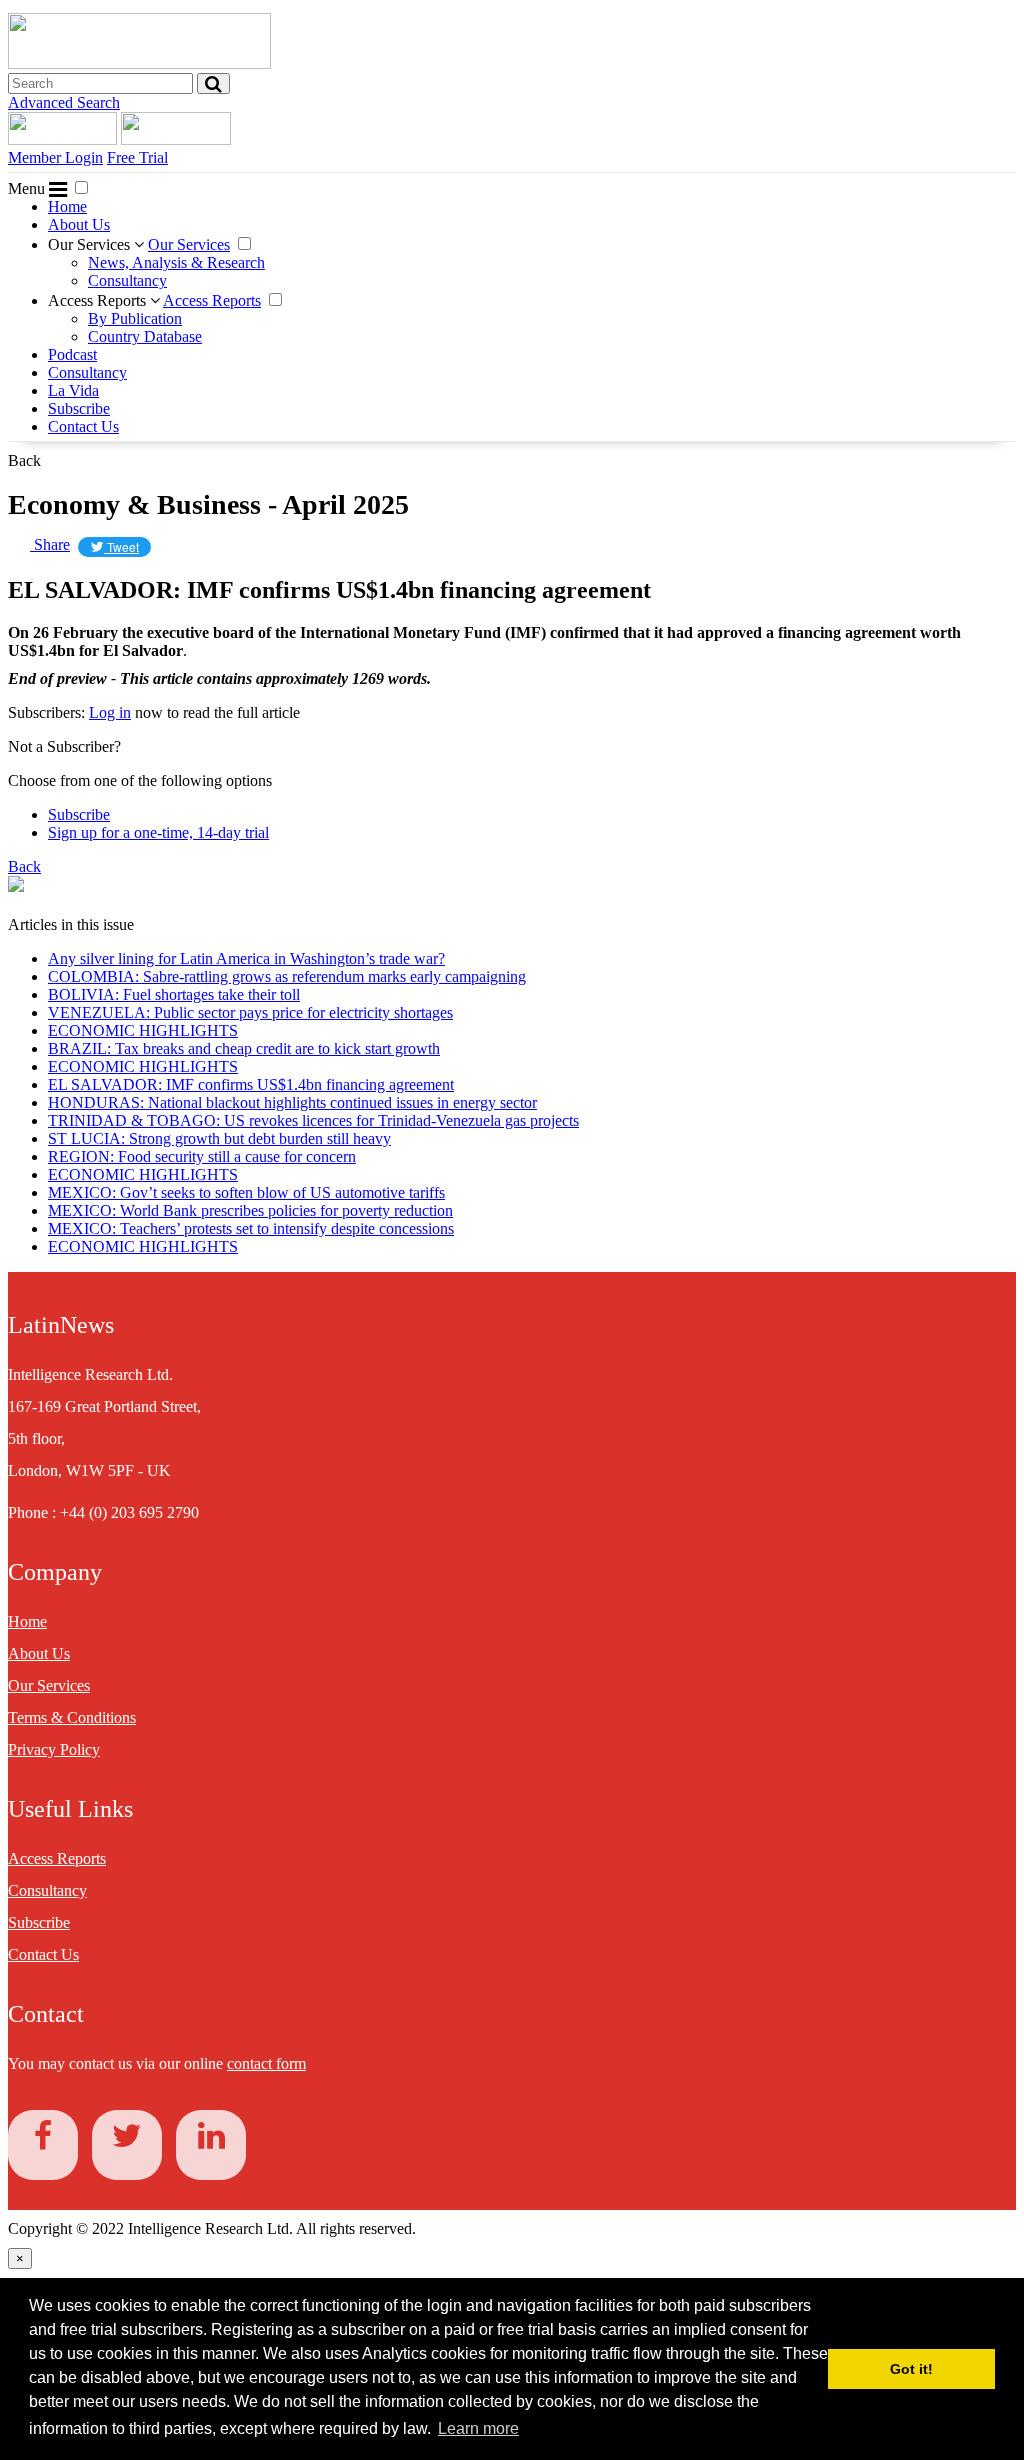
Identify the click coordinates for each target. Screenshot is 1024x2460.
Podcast (72, 354)
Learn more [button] (478, 2428)
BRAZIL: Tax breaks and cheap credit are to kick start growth (244, 1048)
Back (24, 460)
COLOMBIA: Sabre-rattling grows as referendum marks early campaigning (287, 976)
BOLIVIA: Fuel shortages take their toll (174, 994)
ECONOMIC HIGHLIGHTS (143, 1030)
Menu (28, 188)
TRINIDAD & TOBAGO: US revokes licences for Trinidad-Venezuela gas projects (313, 1120)
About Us (79, 224)
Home (67, 206)
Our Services (91, 244)
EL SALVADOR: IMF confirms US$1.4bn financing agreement (251, 1084)
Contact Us (83, 426)
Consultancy (127, 280)
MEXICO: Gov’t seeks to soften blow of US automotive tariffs (246, 1192)
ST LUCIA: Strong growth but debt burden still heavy (219, 1138)
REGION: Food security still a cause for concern (202, 1156)
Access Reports (99, 300)
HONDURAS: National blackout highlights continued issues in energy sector (292, 1102)
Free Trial (137, 157)
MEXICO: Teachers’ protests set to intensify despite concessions (251, 1228)
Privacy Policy (54, 1749)
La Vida (73, 390)
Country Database (145, 336)
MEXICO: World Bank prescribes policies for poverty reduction (250, 1210)
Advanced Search (64, 102)
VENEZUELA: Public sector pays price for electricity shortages (250, 1012)
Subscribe (79, 408)
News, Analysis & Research (176, 262)
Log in (110, 712)
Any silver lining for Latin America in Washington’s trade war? (246, 958)
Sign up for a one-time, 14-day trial (158, 832)
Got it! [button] (911, 2369)
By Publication (135, 318)
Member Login (55, 157)
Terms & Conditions (72, 1717)
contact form (266, 2063)
